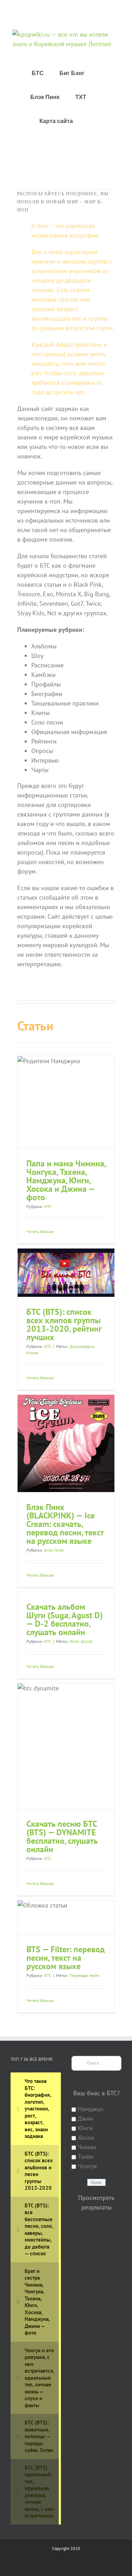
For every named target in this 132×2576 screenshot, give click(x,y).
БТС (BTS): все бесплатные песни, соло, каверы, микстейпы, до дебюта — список (39, 2230)
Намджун (91, 2109)
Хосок (86, 2137)
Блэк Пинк (54, 1550)
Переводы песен (84, 1975)
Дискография (82, 1346)
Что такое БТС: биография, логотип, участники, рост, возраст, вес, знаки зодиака (38, 2109)
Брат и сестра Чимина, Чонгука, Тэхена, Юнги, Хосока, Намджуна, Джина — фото (37, 2302)
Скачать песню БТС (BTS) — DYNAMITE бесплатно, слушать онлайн (62, 1837)
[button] (91, 121)
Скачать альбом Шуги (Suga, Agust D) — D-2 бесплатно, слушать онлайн (65, 1619)
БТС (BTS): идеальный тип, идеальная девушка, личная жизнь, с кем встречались (39, 2492)
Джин (86, 2118)
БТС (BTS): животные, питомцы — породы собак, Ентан (39, 2436)
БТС (48, 1206)
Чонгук (87, 2166)
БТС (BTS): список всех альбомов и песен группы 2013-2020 (39, 2171)
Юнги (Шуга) (81, 1641)
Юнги (85, 2128)
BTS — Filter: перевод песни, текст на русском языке (66, 1958)
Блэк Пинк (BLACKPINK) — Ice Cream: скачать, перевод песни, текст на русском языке (65, 1524)
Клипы (32, 1353)
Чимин (87, 2147)
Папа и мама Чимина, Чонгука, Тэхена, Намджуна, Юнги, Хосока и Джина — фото (66, 1180)
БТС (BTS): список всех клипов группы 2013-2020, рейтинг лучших (64, 1324)
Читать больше (40, 1231)
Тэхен (86, 2156)
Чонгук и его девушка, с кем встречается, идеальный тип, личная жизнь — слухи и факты (39, 2378)
